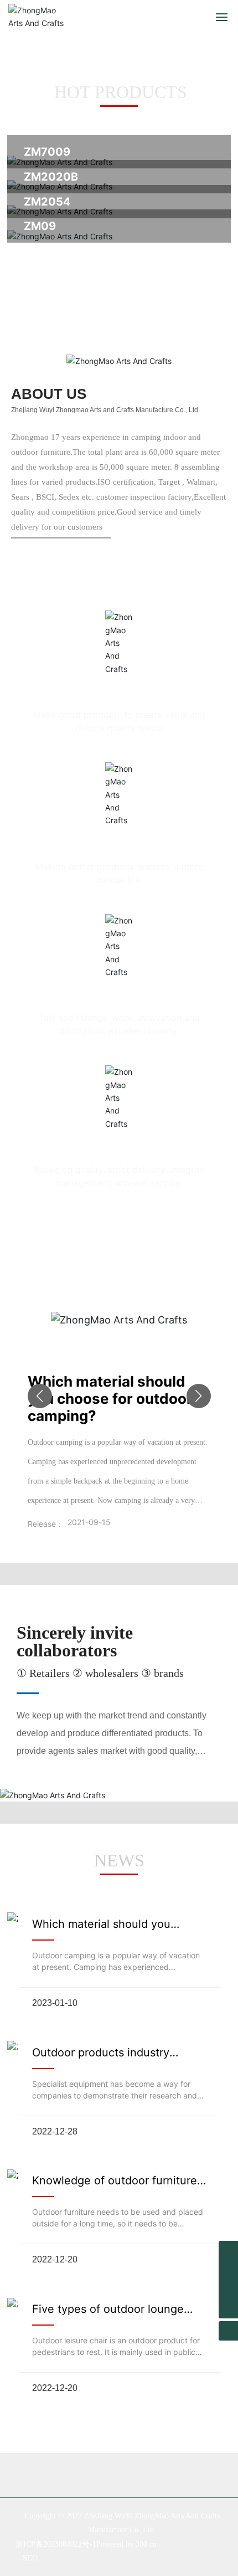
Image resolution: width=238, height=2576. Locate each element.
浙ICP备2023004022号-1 (56, 2544)
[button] (40, 1396)
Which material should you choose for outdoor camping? (110, 1399)
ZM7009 (47, 152)
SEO (30, 2558)
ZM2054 (47, 202)
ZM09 (40, 226)
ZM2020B (51, 177)
